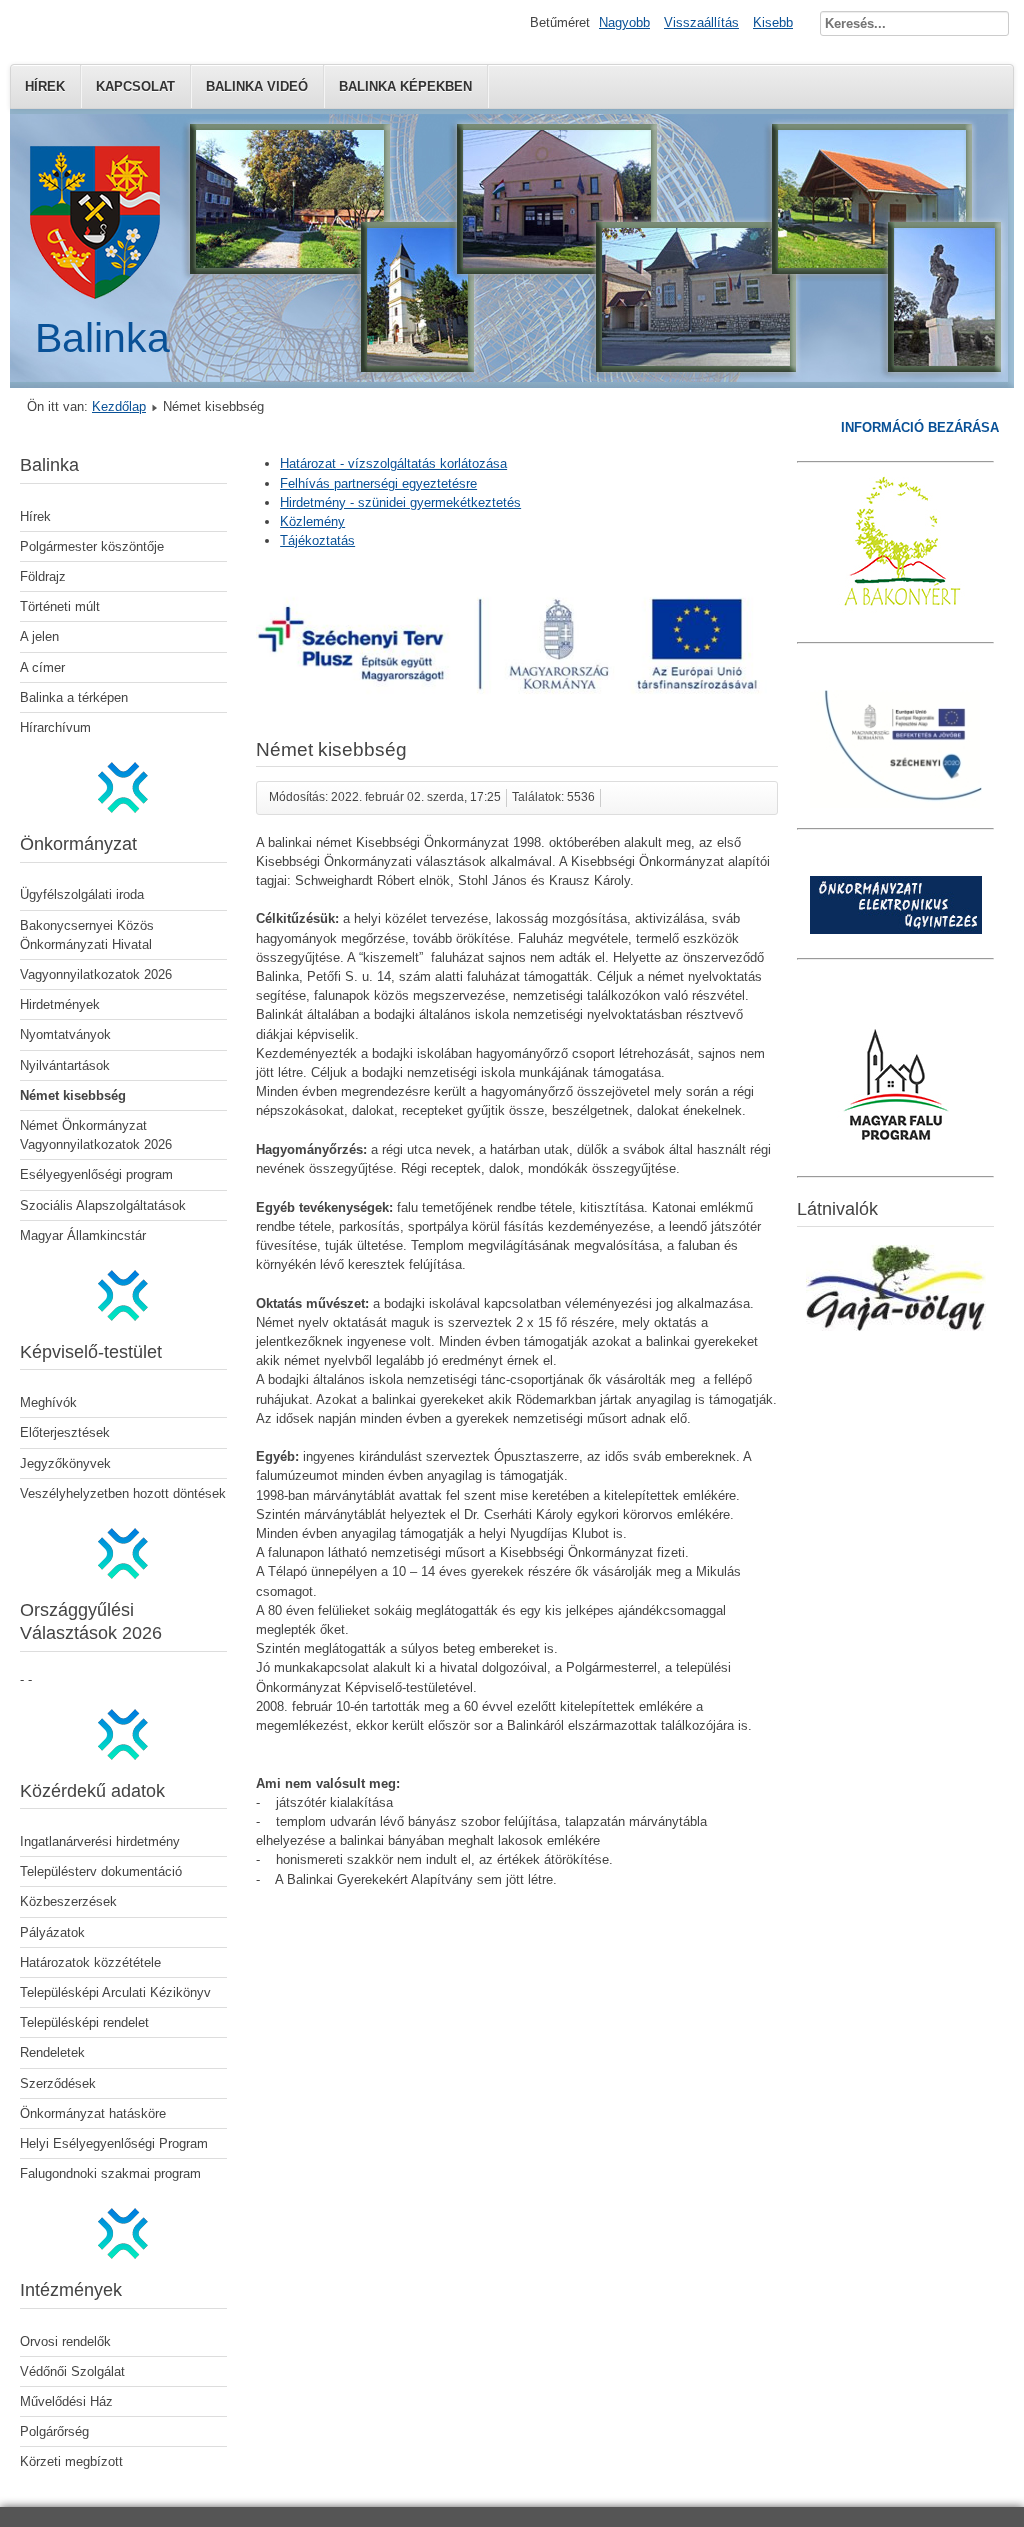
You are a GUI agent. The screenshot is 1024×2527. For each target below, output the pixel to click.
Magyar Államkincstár (83, 1235)
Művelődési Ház (66, 2401)
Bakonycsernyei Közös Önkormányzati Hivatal (87, 935)
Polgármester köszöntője (92, 546)
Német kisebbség (73, 1095)
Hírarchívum (55, 727)
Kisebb (773, 22)
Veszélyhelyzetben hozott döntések (123, 1493)
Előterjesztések (65, 1432)
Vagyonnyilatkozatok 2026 (96, 974)
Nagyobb (624, 22)
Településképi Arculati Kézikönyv (115, 1992)
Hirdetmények (60, 1004)
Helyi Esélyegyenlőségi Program (114, 2143)
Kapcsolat (135, 86)
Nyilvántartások (65, 1065)
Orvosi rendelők (65, 2341)
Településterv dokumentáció (101, 1871)
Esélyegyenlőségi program (96, 1174)
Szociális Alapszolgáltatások (103, 1205)
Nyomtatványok (65, 1034)
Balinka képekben (405, 86)
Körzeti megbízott (71, 2461)
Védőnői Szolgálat (72, 2371)
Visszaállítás (701, 22)
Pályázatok (52, 1932)
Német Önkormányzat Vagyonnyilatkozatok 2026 (96, 1135)
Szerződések (58, 2083)
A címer (42, 667)
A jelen (39, 636)
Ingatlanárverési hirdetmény (100, 1841)
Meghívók (48, 1402)
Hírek (45, 86)
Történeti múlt (60, 606)
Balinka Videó (257, 86)
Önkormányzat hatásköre (93, 2113)
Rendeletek (52, 2052)
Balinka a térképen (74, 697)
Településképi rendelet (84, 2022)
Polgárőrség (54, 2431)
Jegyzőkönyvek (65, 1463)
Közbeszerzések (68, 1901)
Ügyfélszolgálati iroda (82, 894)
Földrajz (43, 576)
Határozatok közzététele (90, 1962)
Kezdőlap (119, 406)
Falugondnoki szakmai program (110, 2173)
